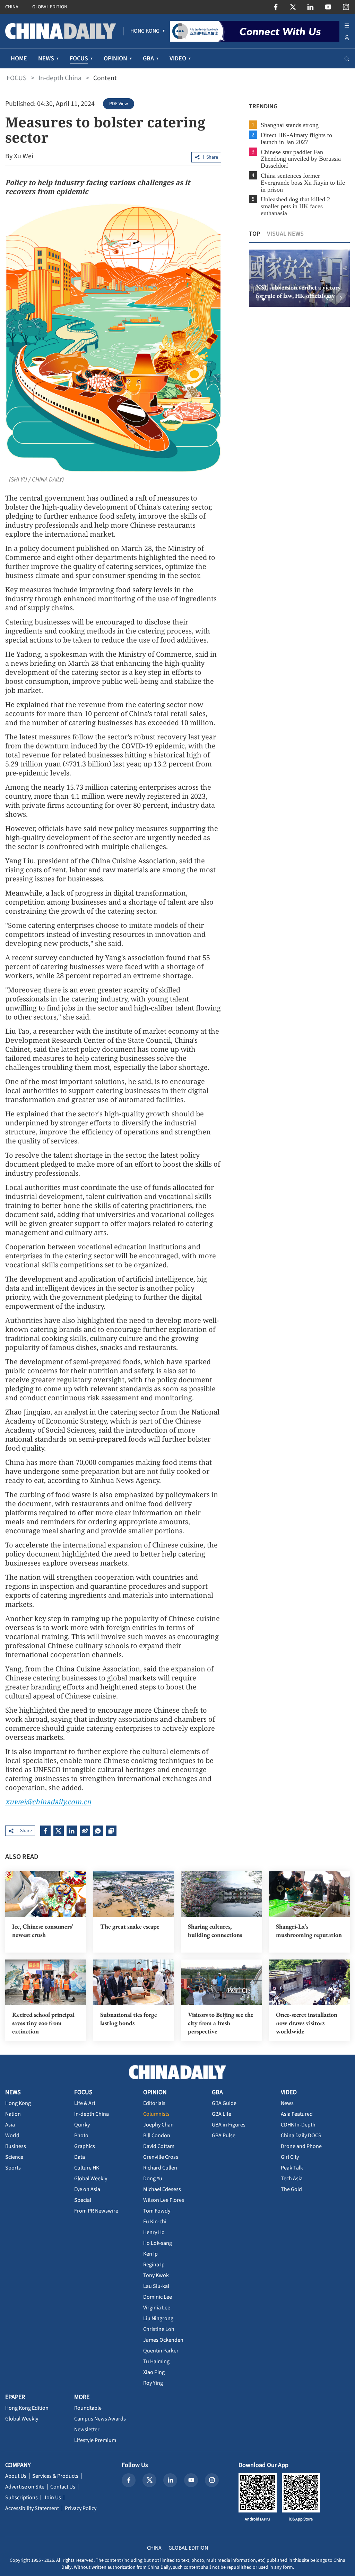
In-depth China (60, 78)
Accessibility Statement (32, 2508)
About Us (16, 2476)
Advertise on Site (25, 2487)
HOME (19, 58)
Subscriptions (21, 2498)
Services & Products (55, 2476)
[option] (299, 278)
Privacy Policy (81, 2508)
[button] (258, 299)
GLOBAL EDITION (50, 7)
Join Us (52, 2498)
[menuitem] (145, 31)
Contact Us (63, 2487)
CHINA (12, 7)
